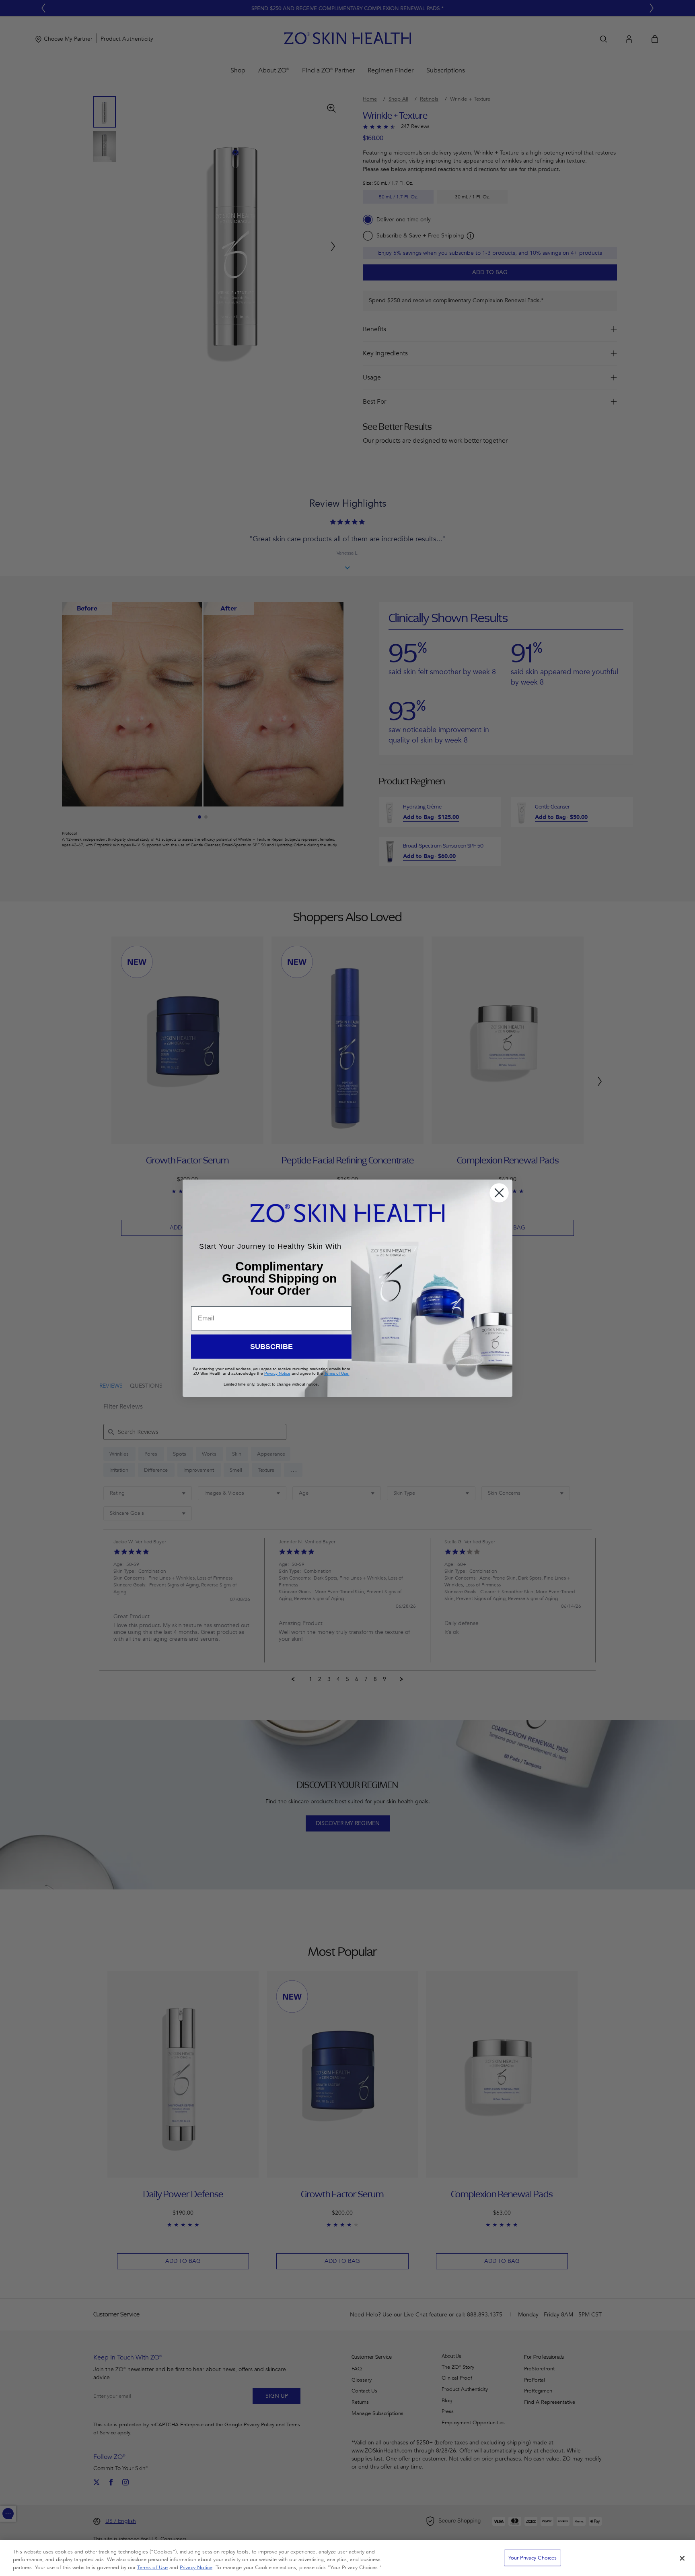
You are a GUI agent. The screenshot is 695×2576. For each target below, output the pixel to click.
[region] (347, 2558)
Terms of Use (152, 2568)
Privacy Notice (196, 2568)
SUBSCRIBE (271, 1347)
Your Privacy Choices (533, 2557)
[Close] (682, 2558)
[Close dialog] (499, 1193)
